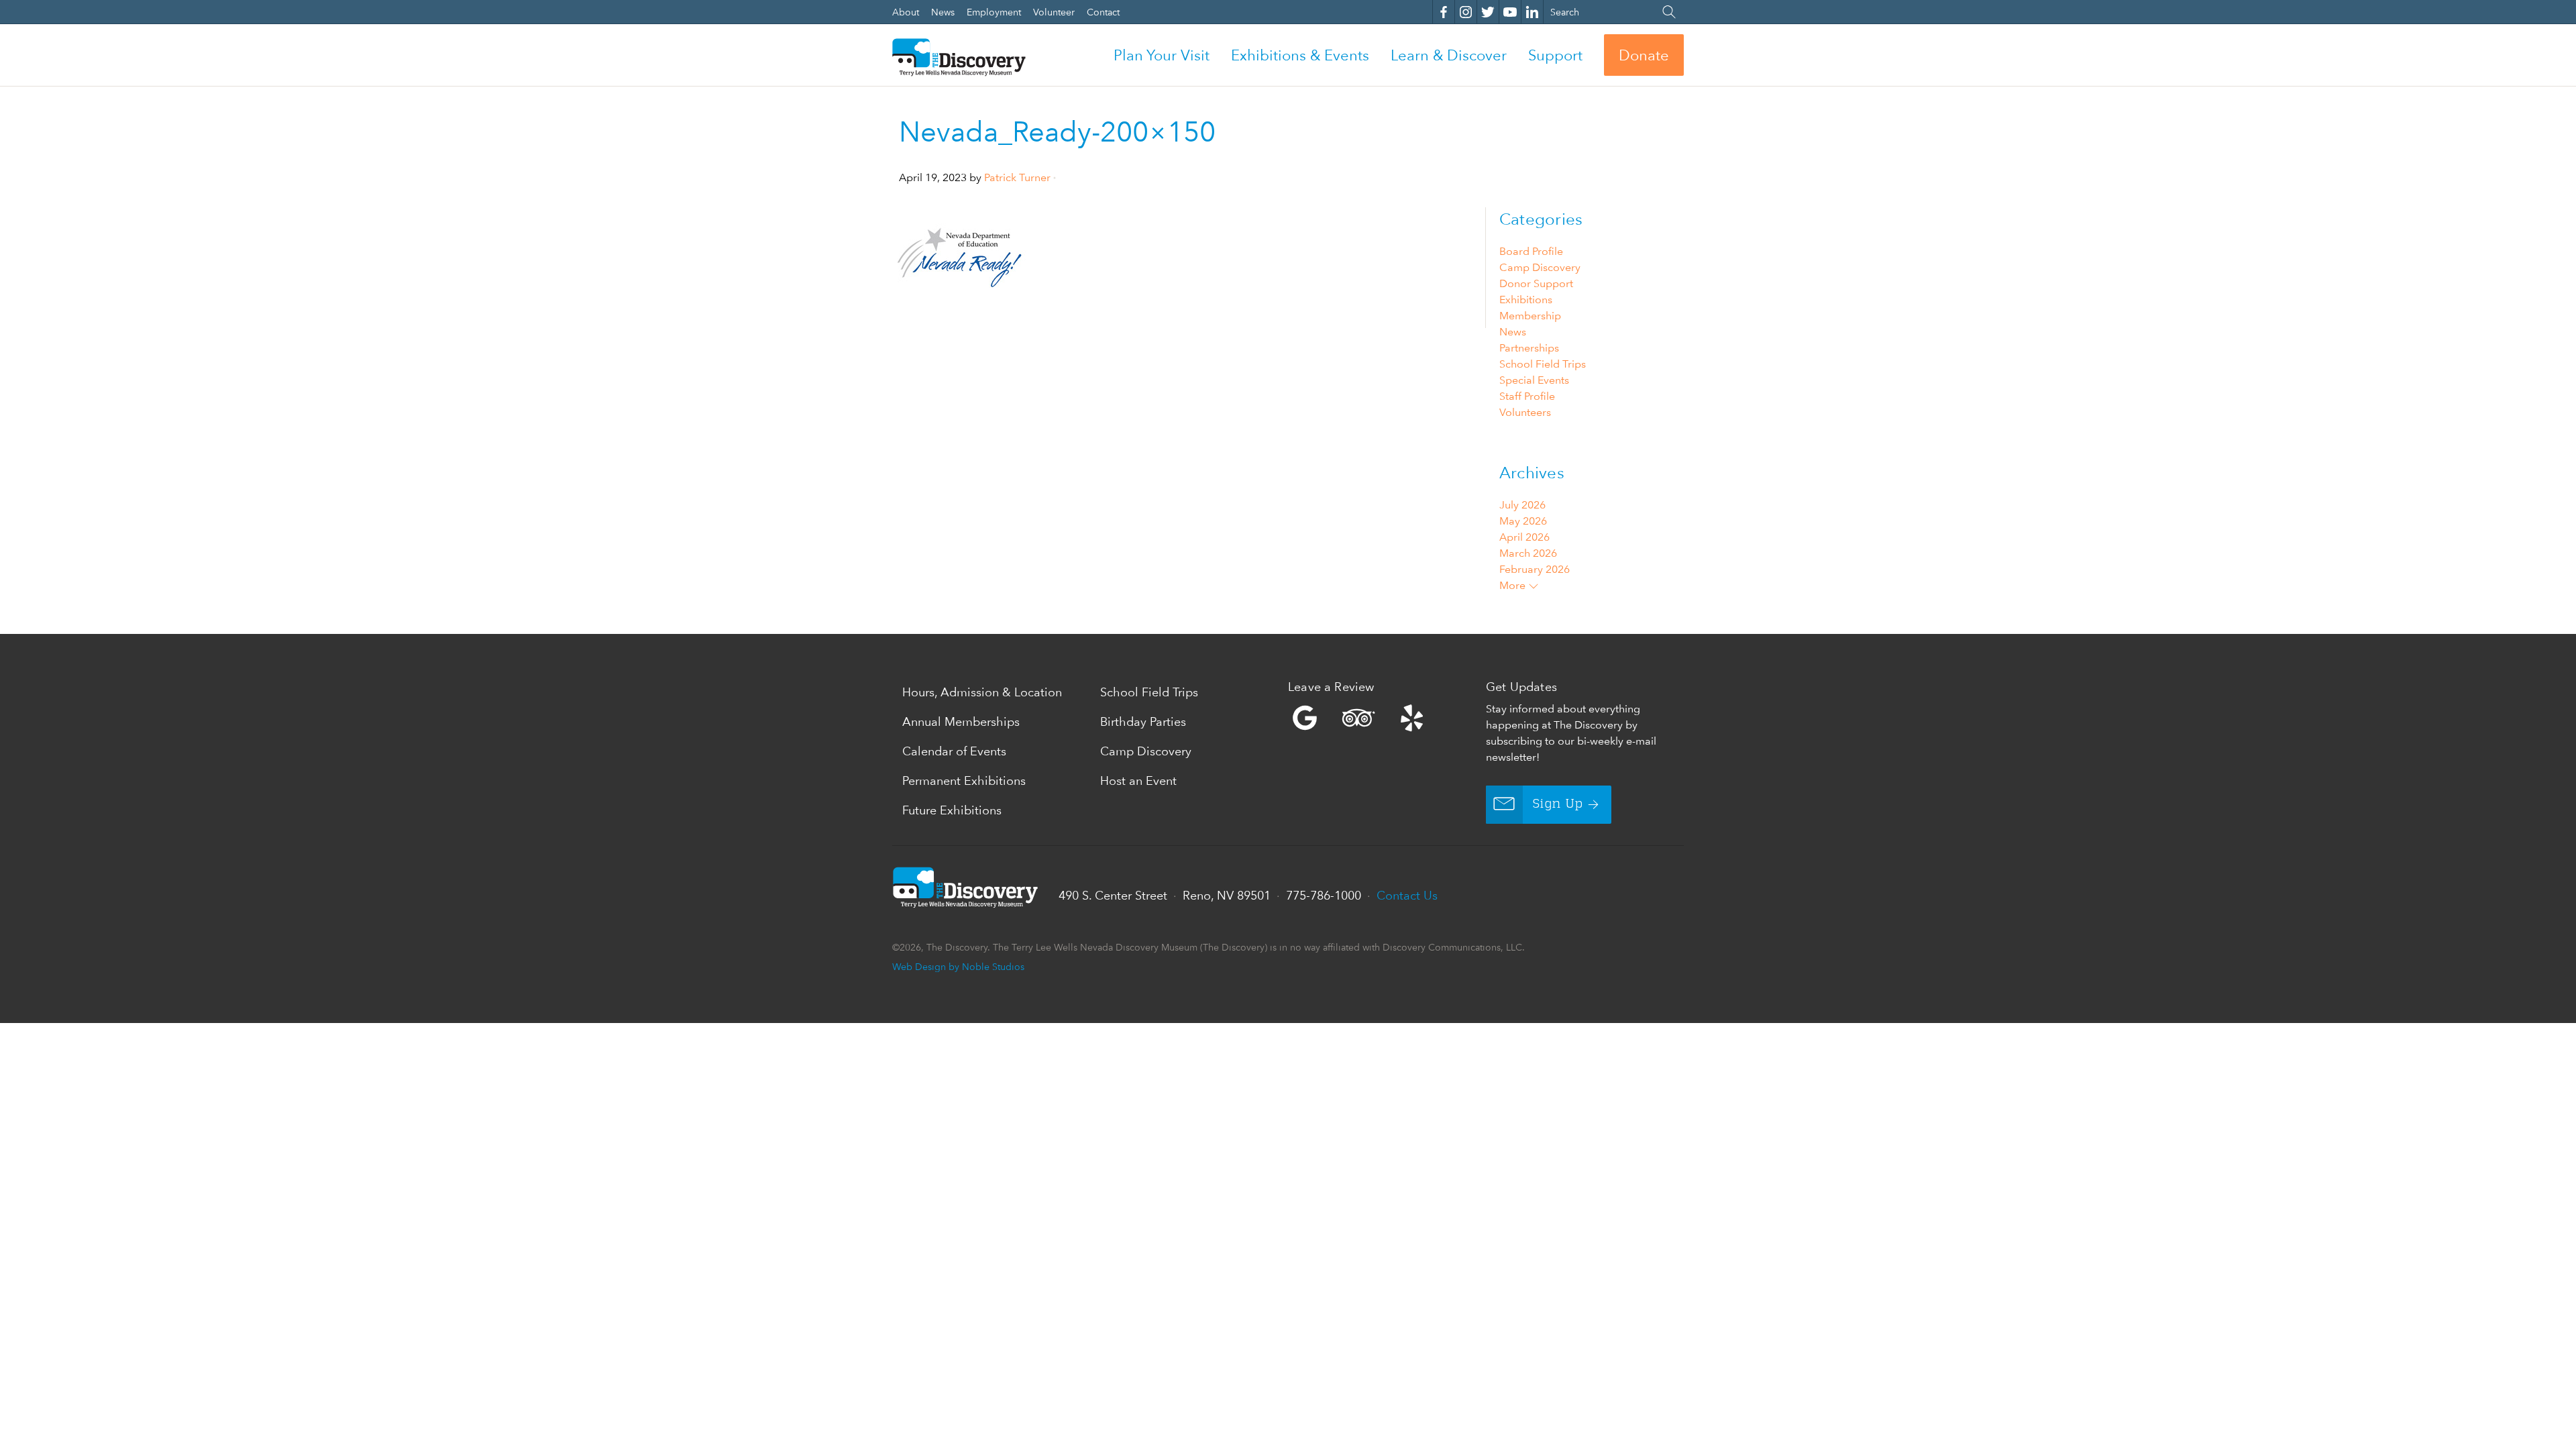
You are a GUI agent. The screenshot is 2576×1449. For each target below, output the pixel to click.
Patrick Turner (1017, 177)
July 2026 (1522, 505)
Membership (1530, 316)
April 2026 (1524, 537)
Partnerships (1529, 348)
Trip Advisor (1358, 718)
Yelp (1384, 718)
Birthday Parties (1143, 721)
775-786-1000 (1324, 895)
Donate (1644, 55)
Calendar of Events (954, 751)
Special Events (1534, 380)
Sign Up (1558, 804)
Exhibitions (1526, 300)
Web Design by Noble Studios (958, 966)
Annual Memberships (961, 721)
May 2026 (1523, 521)
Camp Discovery (1540, 267)
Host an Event (1138, 781)
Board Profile (1531, 251)
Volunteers (1525, 412)
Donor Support (1536, 283)
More (1514, 585)
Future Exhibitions (952, 810)
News (1513, 332)
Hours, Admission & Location (982, 692)
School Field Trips (1543, 364)
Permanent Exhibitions (964, 781)
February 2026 (1535, 569)
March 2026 (1528, 553)
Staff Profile (1527, 396)
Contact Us (1407, 895)
